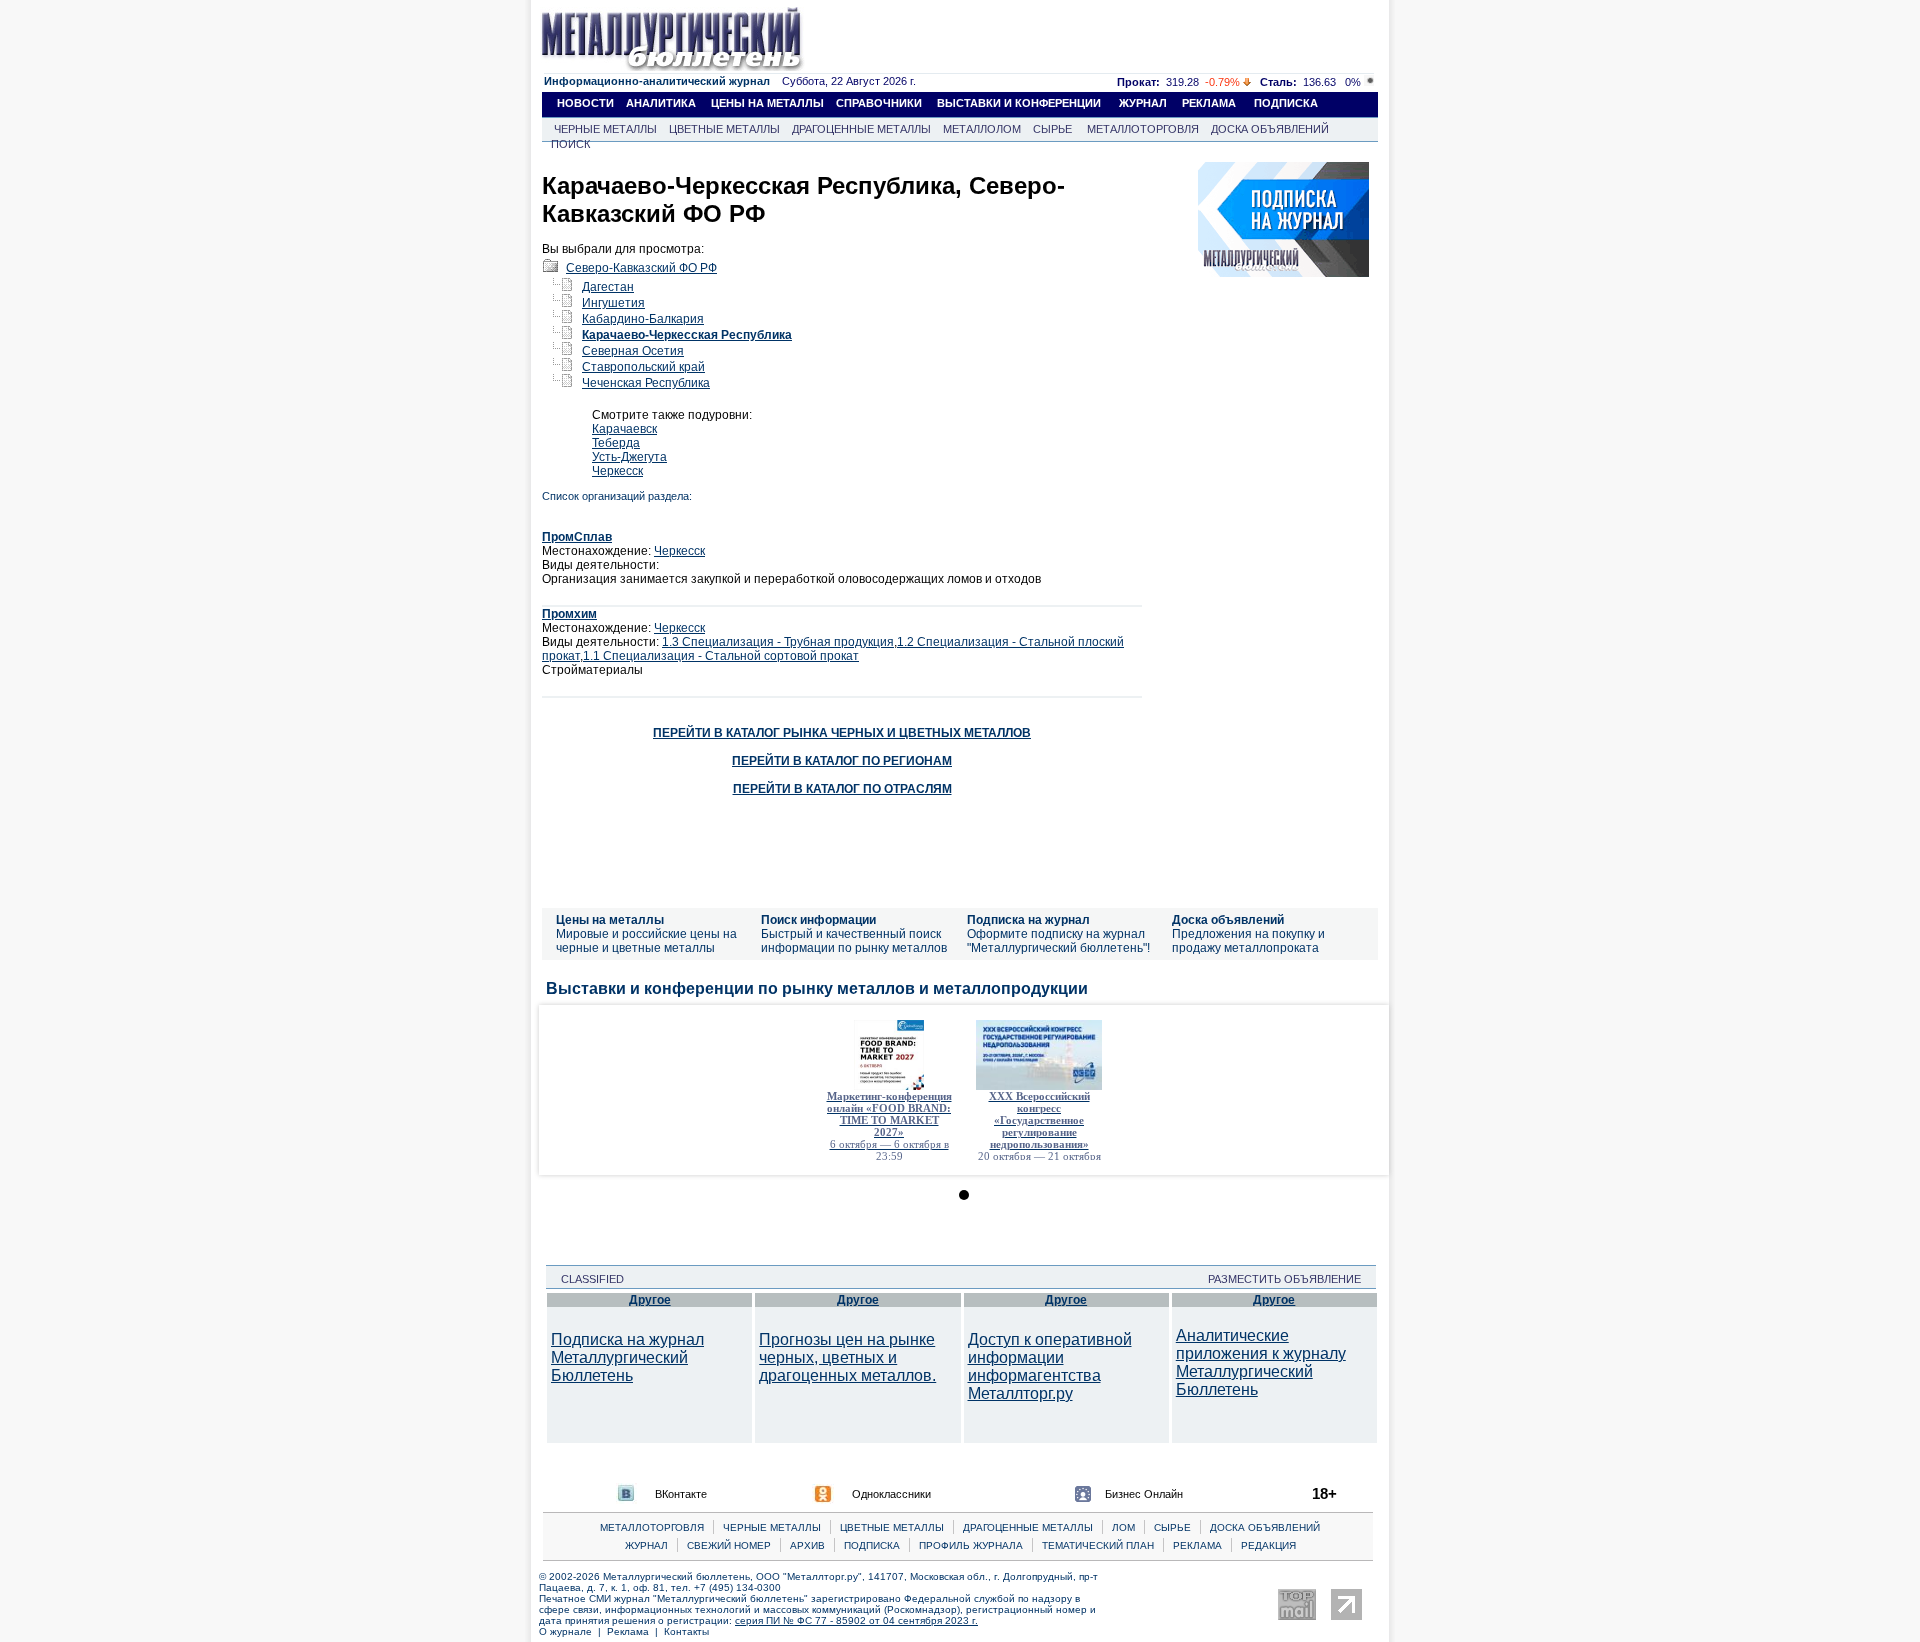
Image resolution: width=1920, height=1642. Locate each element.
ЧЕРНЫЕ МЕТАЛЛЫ (605, 129)
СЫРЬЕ (1052, 129)
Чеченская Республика (646, 383)
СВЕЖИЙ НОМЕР (729, 1545)
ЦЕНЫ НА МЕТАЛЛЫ (767, 103)
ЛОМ (1123, 1527)
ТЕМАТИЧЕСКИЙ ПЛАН (1098, 1545)
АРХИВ (807, 1545)
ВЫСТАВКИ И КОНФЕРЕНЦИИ (1019, 103)
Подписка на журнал (1028, 920)
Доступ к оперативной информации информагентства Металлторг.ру (1050, 1366)
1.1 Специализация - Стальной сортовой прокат (721, 656)
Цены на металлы (610, 920)
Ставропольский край (643, 367)
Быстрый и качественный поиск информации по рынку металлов (854, 941)
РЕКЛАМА (1209, 103)
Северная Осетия (633, 351)
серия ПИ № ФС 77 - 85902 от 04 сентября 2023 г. (856, 1620)
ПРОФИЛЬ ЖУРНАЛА (971, 1545)
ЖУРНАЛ (1143, 103)
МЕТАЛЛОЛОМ (982, 129)
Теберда (616, 443)
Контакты (686, 1631)
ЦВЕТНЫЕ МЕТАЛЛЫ (724, 129)
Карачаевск (624, 429)
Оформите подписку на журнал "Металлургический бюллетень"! (1058, 941)
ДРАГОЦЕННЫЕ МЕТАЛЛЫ (861, 129)
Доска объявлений (1228, 920)
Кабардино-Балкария (643, 319)
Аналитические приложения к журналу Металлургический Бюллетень (1261, 1362)
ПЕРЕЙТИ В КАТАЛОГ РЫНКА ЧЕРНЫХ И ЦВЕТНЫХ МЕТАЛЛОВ (842, 733)
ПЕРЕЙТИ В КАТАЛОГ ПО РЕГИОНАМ (842, 761)
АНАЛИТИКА (661, 103)
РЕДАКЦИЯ (1268, 1545)
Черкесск (617, 471)
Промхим (569, 614)
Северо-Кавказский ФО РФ (641, 268)
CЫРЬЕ (1172, 1527)
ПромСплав (577, 537)
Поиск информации (818, 920)
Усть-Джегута (629, 457)
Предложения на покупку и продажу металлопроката (1248, 941)
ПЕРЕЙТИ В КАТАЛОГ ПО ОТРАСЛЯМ (842, 789)
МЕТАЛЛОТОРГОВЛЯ (1143, 129)
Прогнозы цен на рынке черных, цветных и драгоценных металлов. (847, 1357)
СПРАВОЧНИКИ (879, 103)
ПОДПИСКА (1286, 103)
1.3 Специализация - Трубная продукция (778, 642)
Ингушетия (613, 303)
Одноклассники (891, 1494)
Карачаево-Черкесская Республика (687, 335)
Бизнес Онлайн (1144, 1494)
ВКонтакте (681, 1494)
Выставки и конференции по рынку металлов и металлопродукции (817, 988)
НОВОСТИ (585, 103)
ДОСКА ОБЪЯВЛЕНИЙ (1270, 129)
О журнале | (573, 1631)
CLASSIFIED (586, 1279)
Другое (650, 1300)
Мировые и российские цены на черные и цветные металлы (646, 941)
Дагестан (608, 287)
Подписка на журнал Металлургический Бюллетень (627, 1357)
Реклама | (635, 1631)
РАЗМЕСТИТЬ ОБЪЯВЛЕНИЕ (1290, 1279)
